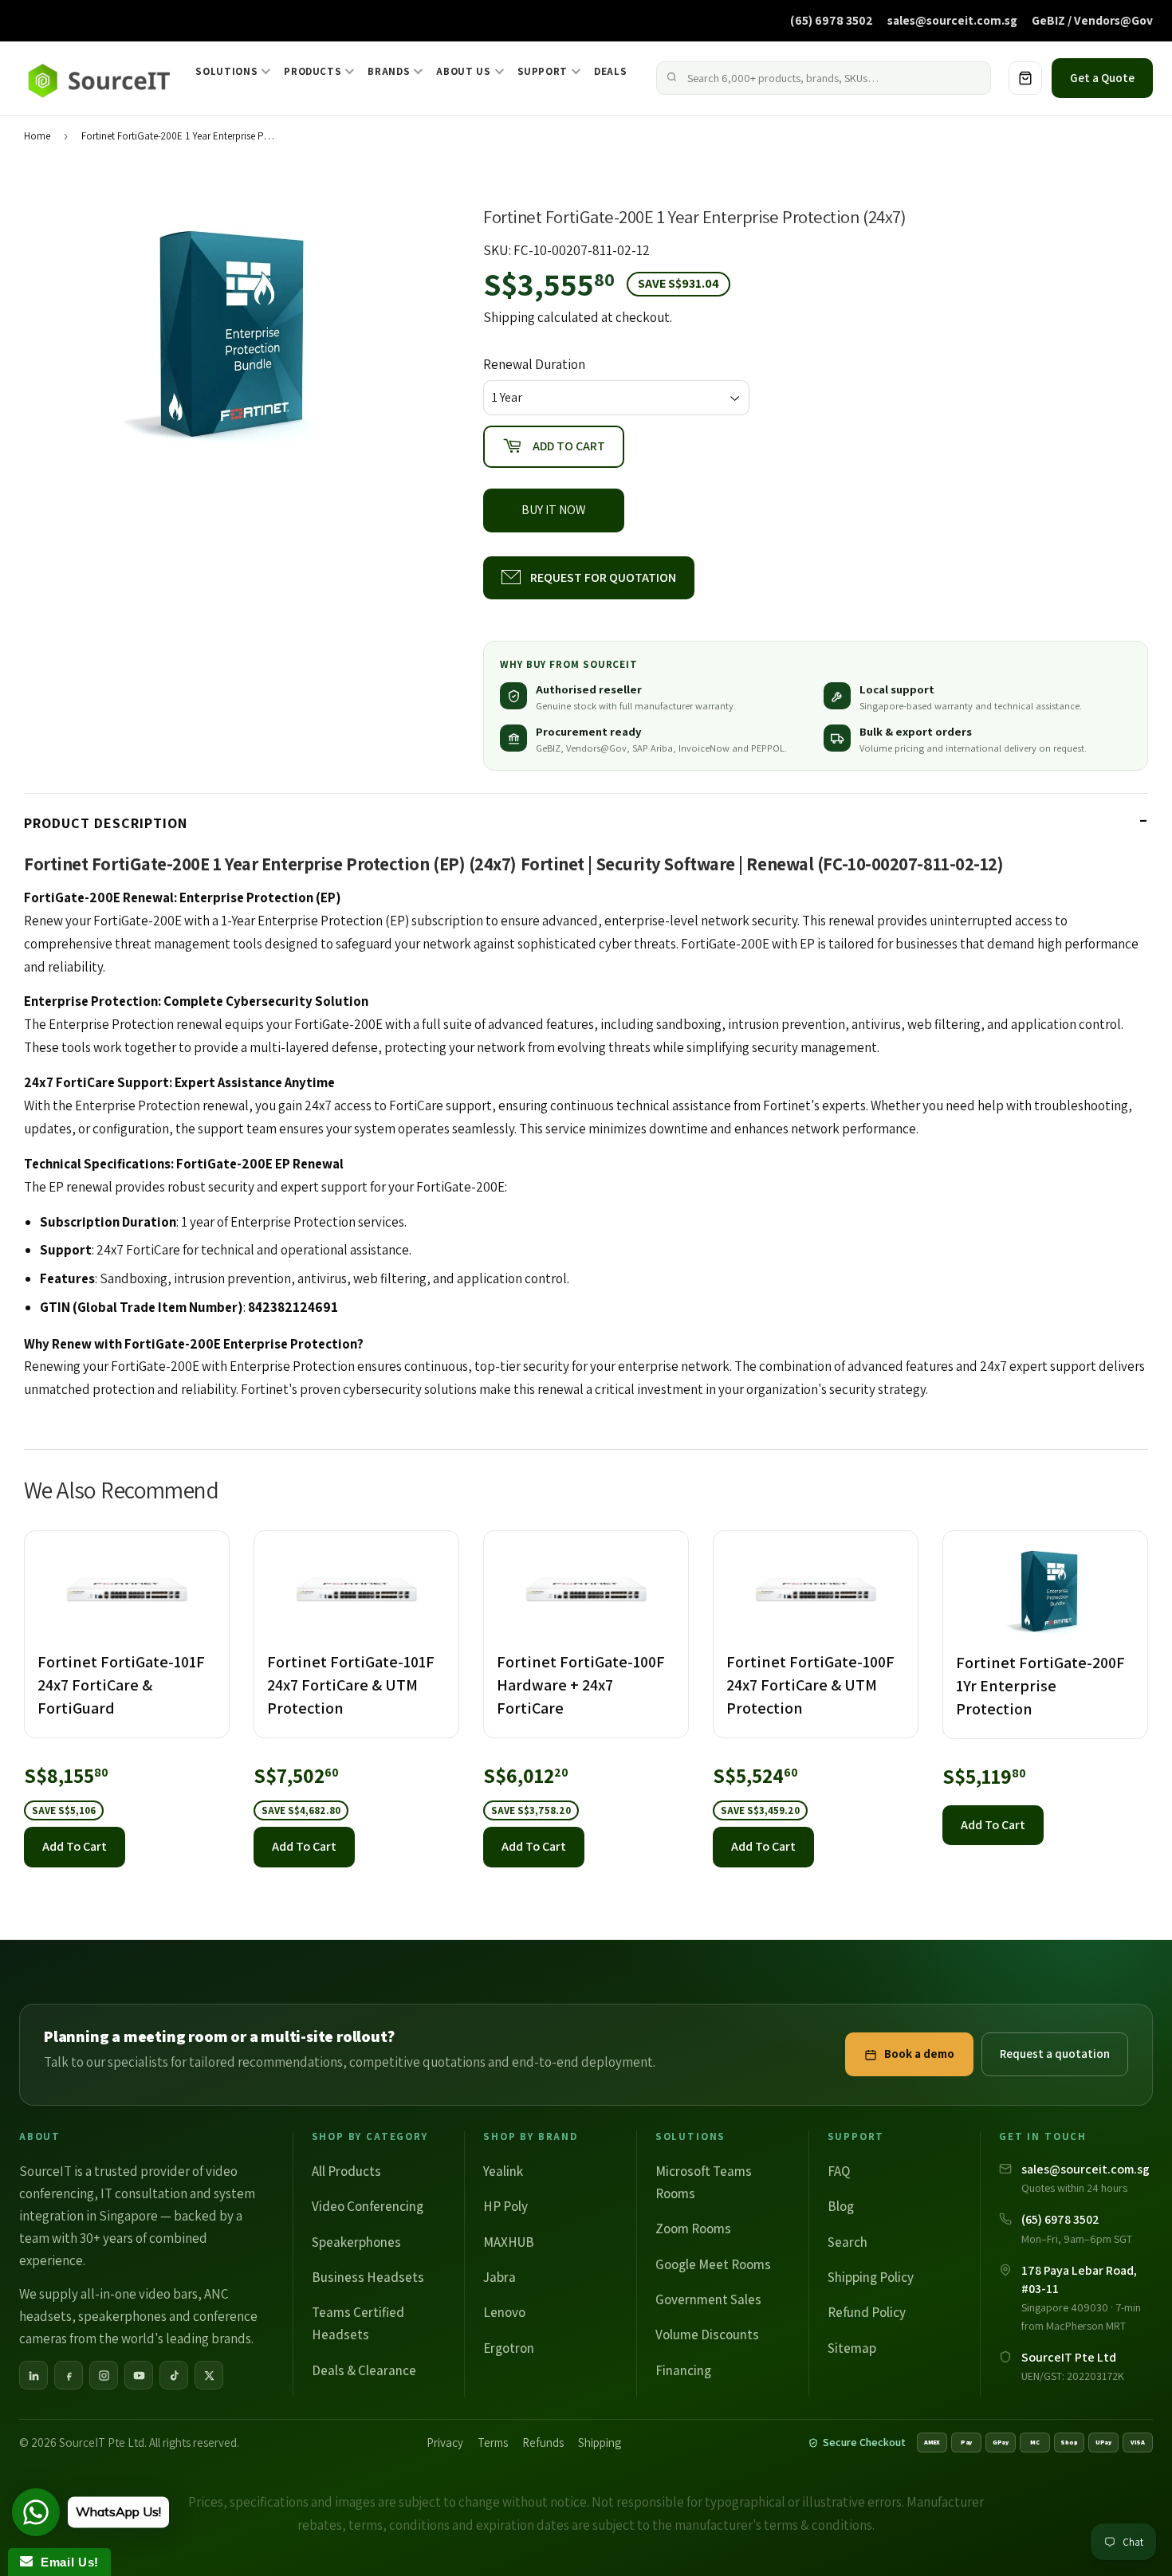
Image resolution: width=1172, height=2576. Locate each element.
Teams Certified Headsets (358, 2323)
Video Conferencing (368, 2206)
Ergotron (509, 2348)
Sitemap (852, 2348)
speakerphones (122, 2316)
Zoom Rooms (693, 2228)
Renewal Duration (534, 364)
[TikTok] (174, 2375)
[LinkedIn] (33, 2375)
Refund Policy (867, 2312)
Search (848, 2242)
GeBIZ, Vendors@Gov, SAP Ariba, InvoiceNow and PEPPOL (660, 748)
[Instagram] (104, 2375)
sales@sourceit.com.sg (952, 20)
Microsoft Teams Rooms (704, 2182)
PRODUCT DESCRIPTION (106, 823)
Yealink (503, 2171)
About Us (463, 71)
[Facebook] (69, 2375)
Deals (610, 71)
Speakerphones (356, 2242)
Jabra (499, 2277)
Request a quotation (1055, 2054)
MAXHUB (509, 2242)
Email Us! (66, 2562)
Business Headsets (368, 2277)
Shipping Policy (871, 2277)
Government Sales (708, 2299)
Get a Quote (1102, 78)
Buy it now (554, 510)
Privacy (445, 2442)
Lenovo (504, 2312)
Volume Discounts (707, 2334)
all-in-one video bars (139, 2294)
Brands (389, 71)
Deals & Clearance (364, 2370)
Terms (493, 2442)
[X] (209, 2375)
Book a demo (919, 2054)
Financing (683, 2370)
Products (313, 71)
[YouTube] (139, 2375)
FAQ (839, 2171)
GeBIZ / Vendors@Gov (1092, 20)
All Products (346, 2171)
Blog (841, 2206)
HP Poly (505, 2206)
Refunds (543, 2442)
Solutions (226, 71)
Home (37, 136)
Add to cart (75, 1846)
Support (543, 71)
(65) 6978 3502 (832, 20)
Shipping (509, 317)
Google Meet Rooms (713, 2264)
